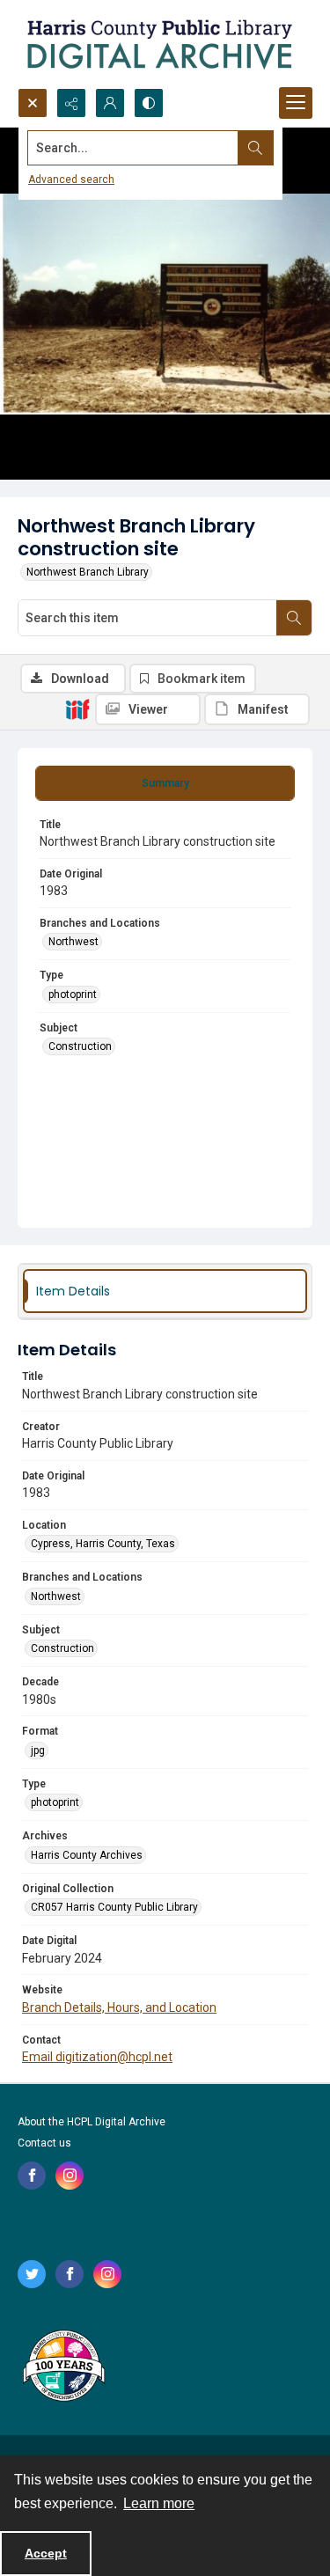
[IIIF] (77, 708)
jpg (38, 1750)
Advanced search (71, 180)
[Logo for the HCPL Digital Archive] (158, 44)
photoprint (73, 994)
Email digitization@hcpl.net (97, 2057)
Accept (46, 2553)
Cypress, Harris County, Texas (103, 1544)
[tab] (165, 783)
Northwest (73, 942)
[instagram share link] (70, 2176)
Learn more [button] (159, 2503)
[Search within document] (294, 618)
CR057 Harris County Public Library (114, 1907)
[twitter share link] (32, 2274)
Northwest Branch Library (88, 572)
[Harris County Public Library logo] (63, 2367)
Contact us (44, 2143)
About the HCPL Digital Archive (92, 2122)
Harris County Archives (87, 1855)
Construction (80, 1046)
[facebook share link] (32, 2176)
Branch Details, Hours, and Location (119, 2007)
